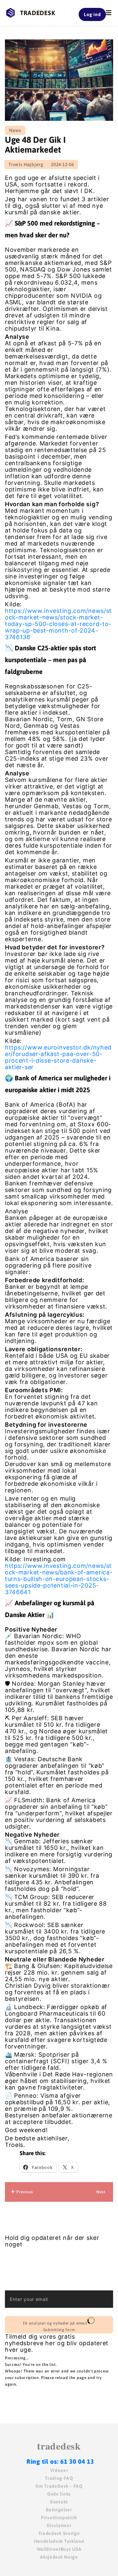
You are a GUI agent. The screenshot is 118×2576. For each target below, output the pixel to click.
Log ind (92, 14)
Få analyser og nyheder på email (55, 2327)
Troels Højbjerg (26, 164)
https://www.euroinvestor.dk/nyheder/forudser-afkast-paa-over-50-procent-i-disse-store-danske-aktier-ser (58, 1057)
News (15, 130)
